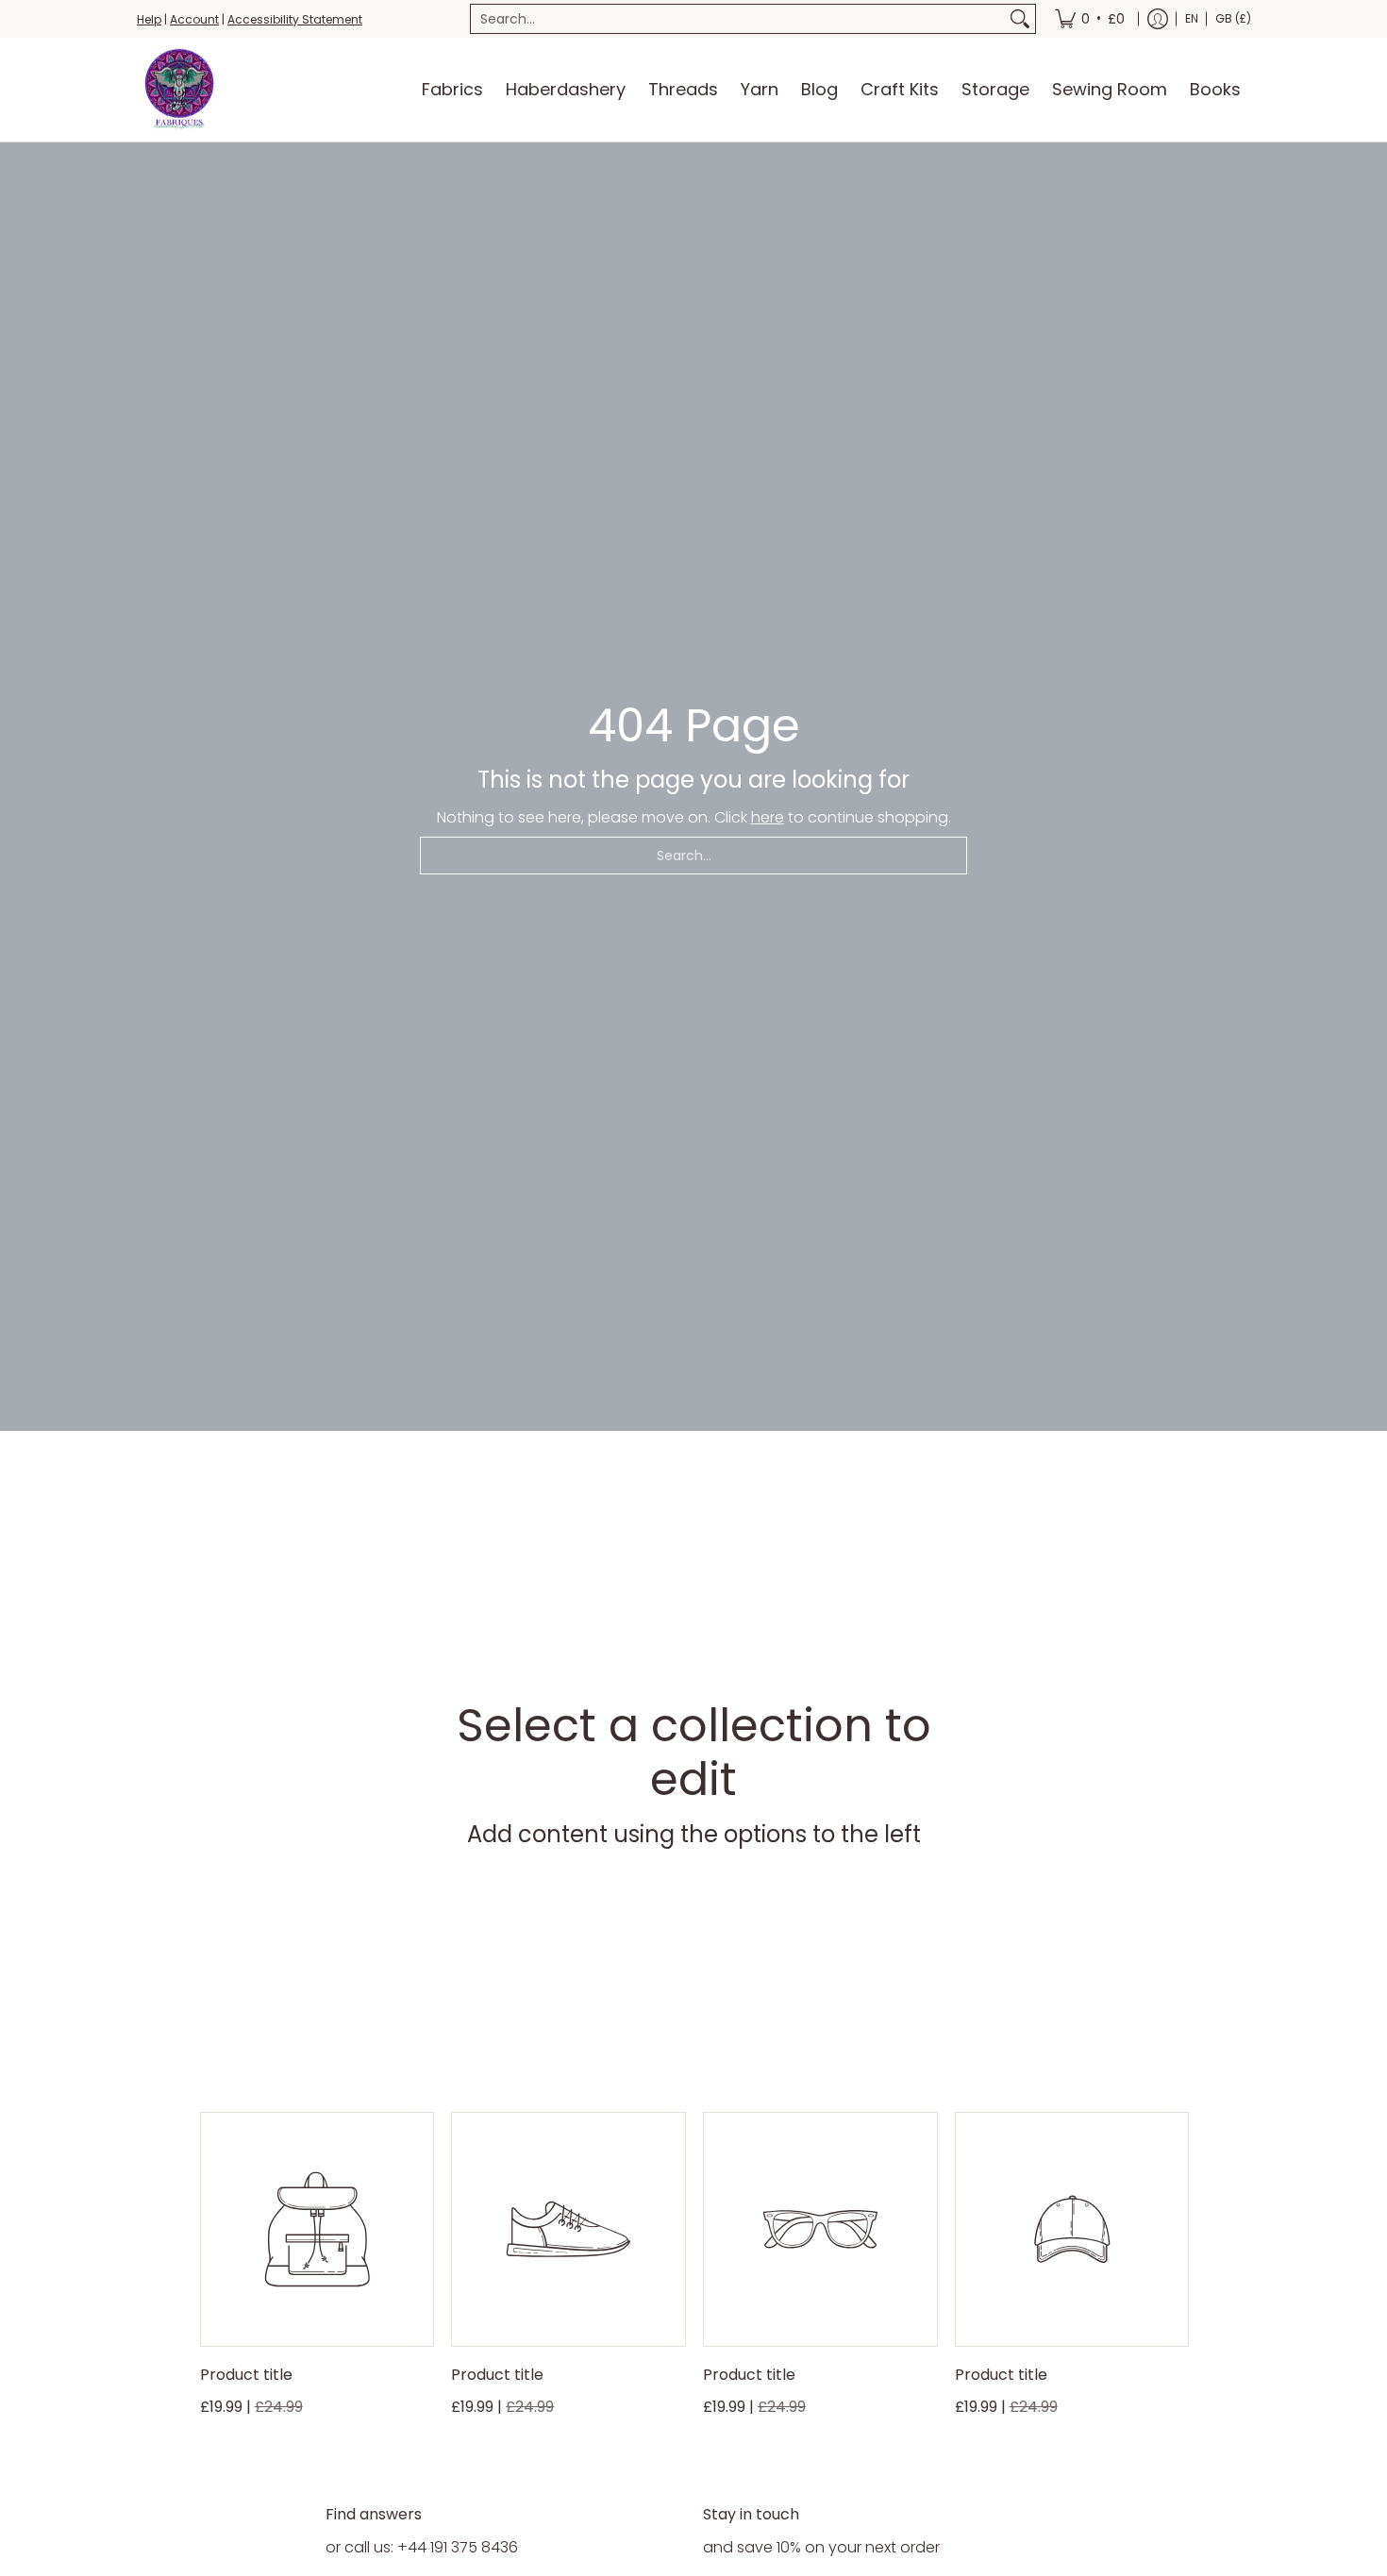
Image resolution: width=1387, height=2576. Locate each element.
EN (1192, 18)
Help (149, 19)
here (768, 817)
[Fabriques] (179, 90)
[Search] (1020, 19)
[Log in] (1158, 19)
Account (194, 19)
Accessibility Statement (295, 19)
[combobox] (738, 19)
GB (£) (1233, 18)
